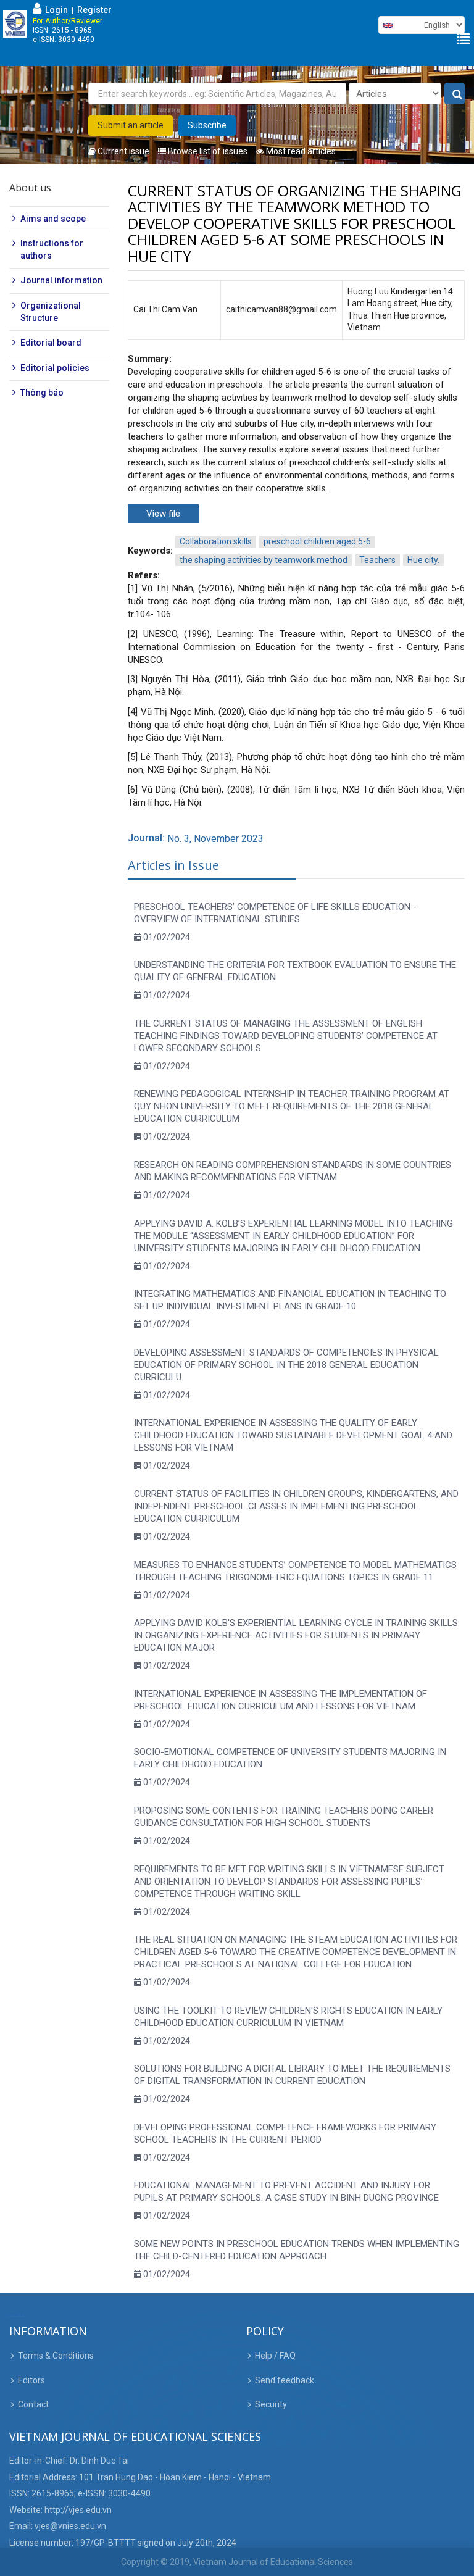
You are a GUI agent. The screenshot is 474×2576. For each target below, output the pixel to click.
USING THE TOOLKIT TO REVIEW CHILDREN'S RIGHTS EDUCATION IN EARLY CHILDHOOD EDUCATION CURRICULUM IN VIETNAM (288, 2017)
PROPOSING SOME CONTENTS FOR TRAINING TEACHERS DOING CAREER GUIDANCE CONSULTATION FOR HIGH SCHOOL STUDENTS (284, 1817)
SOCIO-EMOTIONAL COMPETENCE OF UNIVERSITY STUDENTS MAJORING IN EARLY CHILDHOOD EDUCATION (290, 1758)
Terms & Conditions (56, 2356)
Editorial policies (55, 368)
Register (94, 10)
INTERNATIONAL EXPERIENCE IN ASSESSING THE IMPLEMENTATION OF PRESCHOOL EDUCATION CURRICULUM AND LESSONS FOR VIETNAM (281, 1700)
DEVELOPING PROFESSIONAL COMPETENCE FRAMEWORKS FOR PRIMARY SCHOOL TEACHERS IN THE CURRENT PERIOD (285, 2133)
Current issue (123, 151)
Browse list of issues (207, 151)
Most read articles (300, 151)
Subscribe (207, 125)
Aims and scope (53, 219)
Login (55, 10)
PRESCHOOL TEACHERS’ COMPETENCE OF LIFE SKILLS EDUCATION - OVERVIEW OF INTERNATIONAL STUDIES (275, 913)
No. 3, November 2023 (215, 839)
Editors (31, 2380)
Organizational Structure (51, 312)
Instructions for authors (52, 249)
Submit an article (131, 125)
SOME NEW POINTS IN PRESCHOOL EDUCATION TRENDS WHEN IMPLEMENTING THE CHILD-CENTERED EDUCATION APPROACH (297, 2250)
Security (271, 2404)
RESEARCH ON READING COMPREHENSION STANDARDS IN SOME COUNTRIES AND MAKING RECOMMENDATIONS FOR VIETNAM (293, 1171)
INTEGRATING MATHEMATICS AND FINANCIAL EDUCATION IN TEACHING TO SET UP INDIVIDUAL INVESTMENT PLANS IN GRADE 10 (290, 1300)
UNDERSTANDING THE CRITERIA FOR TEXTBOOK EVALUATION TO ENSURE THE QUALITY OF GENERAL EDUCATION (295, 971)
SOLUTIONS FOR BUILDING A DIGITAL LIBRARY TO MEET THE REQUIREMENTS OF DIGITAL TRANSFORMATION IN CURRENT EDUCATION (292, 2075)
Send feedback (285, 2380)
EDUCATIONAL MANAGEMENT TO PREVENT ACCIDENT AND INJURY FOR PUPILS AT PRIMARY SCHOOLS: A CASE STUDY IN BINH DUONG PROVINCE (286, 2191)
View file (163, 514)
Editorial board (51, 343)
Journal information (61, 280)
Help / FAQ (275, 2356)
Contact (33, 2404)
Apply (455, 94)
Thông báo (42, 393)
